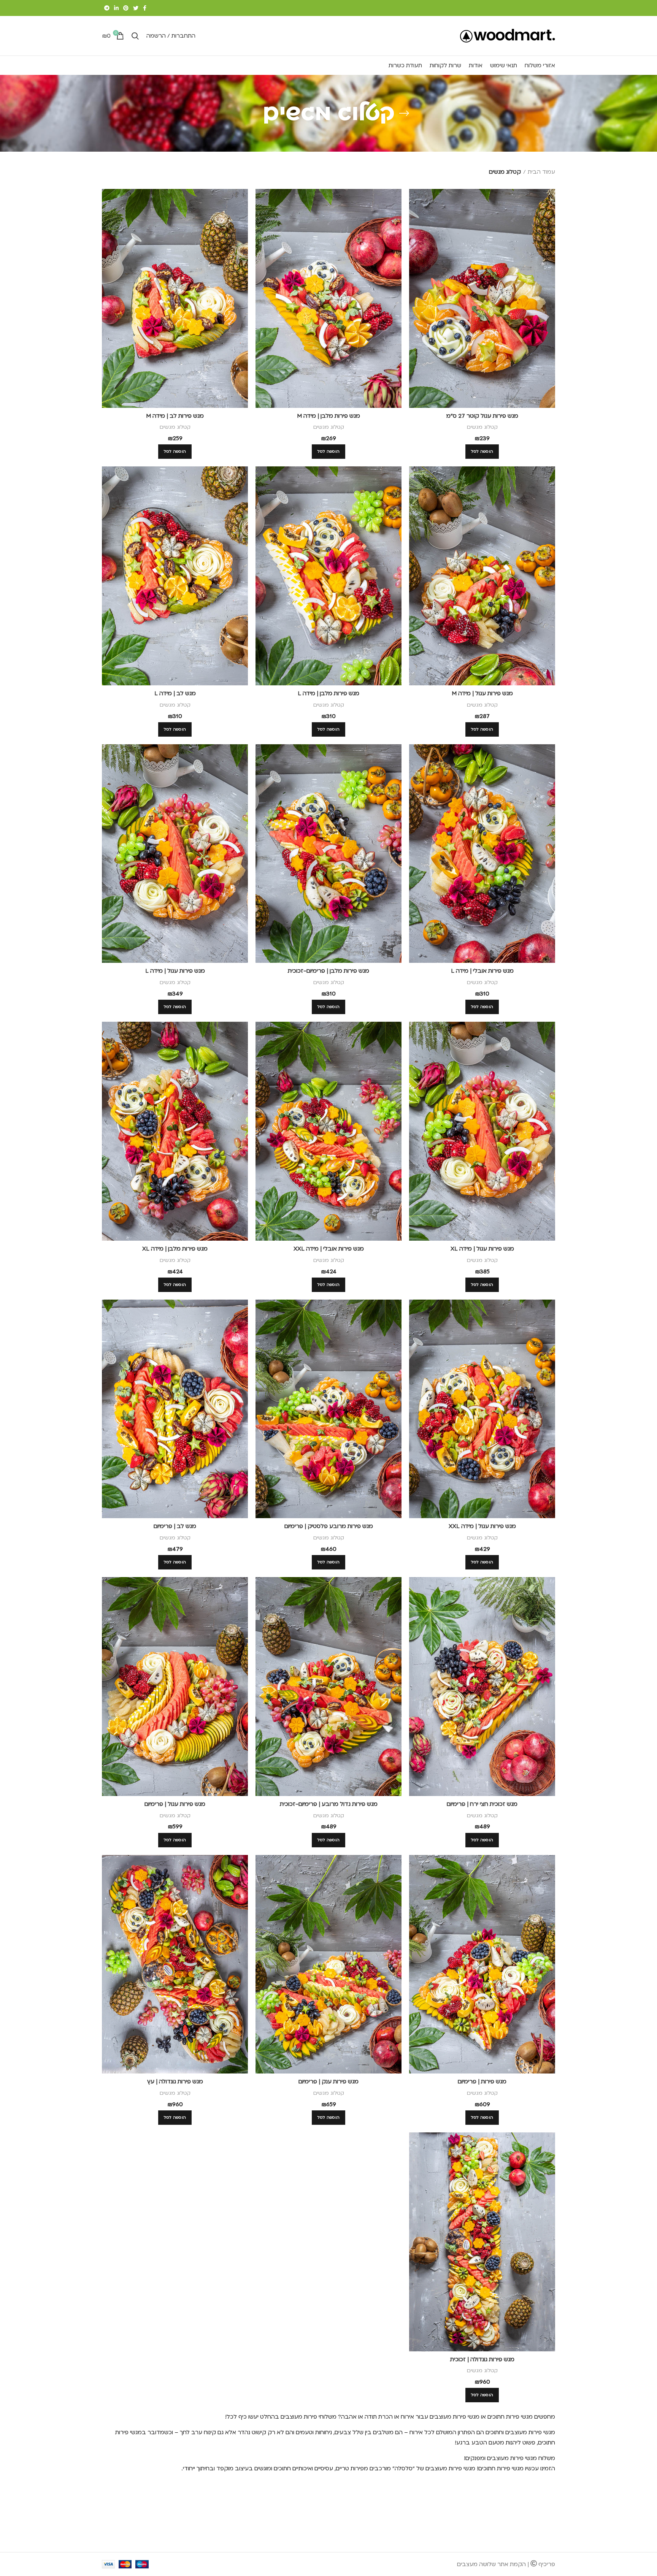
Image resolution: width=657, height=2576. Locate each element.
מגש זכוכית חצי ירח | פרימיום (482, 1804)
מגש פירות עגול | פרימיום (175, 1804)
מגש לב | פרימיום (175, 1526)
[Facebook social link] (145, 8)
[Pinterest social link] (126, 8)
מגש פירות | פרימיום (482, 2081)
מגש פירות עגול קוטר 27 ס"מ (482, 416)
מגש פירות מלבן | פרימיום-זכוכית (328, 971)
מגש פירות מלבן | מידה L (328, 693)
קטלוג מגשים (482, 427)
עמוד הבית (541, 172)
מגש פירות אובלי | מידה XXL (329, 1249)
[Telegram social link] (107, 8)
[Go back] (404, 113)
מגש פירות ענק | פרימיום (328, 2081)
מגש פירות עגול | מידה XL (482, 1249)
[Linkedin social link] (116, 8)
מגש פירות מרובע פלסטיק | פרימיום (329, 1526)
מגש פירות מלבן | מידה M (328, 416)
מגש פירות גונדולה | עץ (175, 2081)
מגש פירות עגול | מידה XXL (482, 1526)
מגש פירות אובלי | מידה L (482, 971)
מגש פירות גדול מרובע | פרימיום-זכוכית (329, 1804)
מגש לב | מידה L (175, 693)
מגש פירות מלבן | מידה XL (175, 1249)
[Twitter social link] (136, 8)
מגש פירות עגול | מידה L (175, 971)
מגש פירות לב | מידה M (175, 416)
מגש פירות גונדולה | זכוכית (482, 2359)
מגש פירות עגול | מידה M (482, 693)
